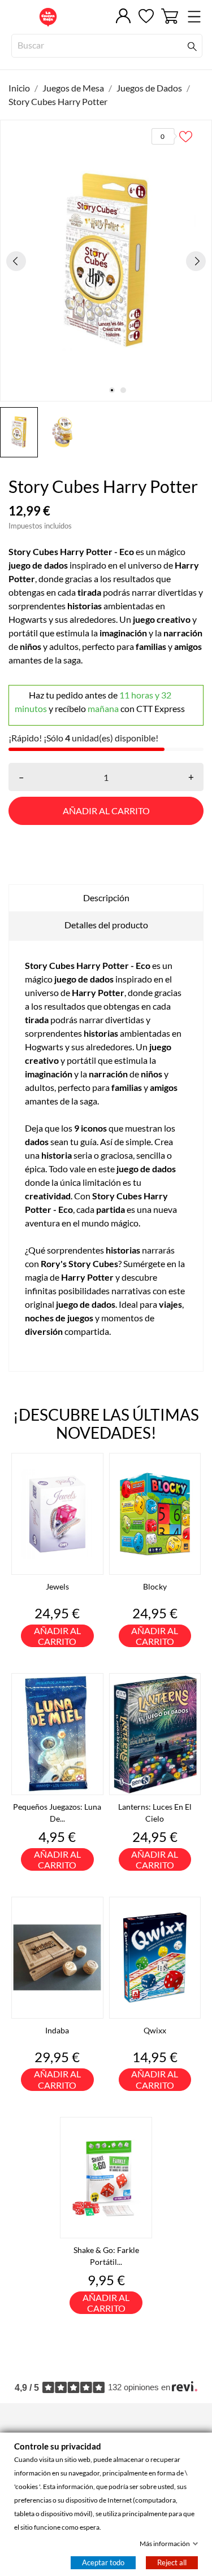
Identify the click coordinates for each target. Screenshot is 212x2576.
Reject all (172, 2562)
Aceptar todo (103, 2562)
